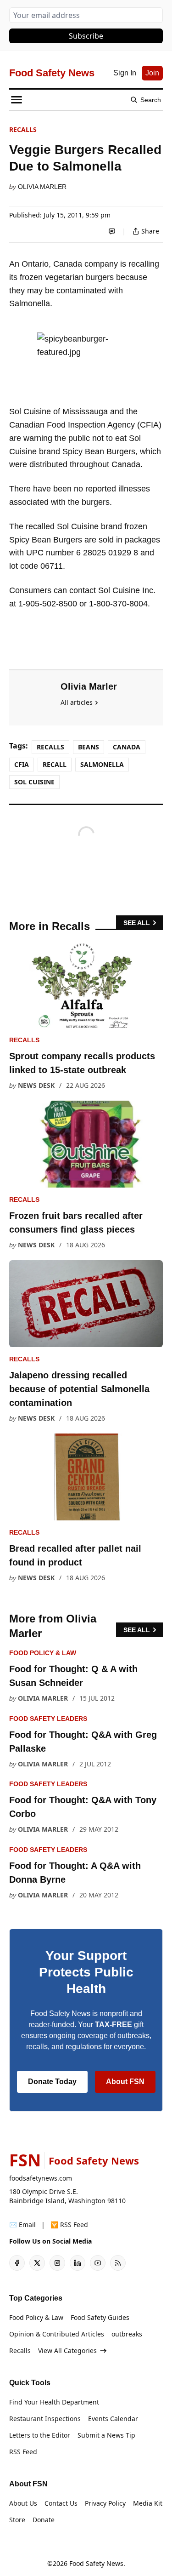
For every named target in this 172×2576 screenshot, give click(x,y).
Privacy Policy (105, 2503)
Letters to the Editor (40, 2435)
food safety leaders (48, 1719)
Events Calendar (113, 2419)
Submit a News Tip (106, 2435)
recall (55, 764)
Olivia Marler (42, 187)
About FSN (125, 2082)
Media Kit (148, 2503)
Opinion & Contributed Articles (57, 2334)
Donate (44, 2520)
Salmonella (102, 764)
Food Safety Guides (100, 2317)
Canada (127, 747)
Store (17, 2520)
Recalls (23, 129)
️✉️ (22, 2225)
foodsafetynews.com (41, 2178)
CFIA (22, 764)
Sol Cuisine (34, 782)
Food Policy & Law (43, 1653)
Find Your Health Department (54, 2402)
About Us (23, 2503)
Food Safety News (96, 2563)
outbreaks (127, 2334)
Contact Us (61, 2503)
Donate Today (52, 2082)
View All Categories (67, 2350)
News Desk (36, 1085)
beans (89, 747)
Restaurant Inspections (45, 2419)
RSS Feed (23, 2452)
